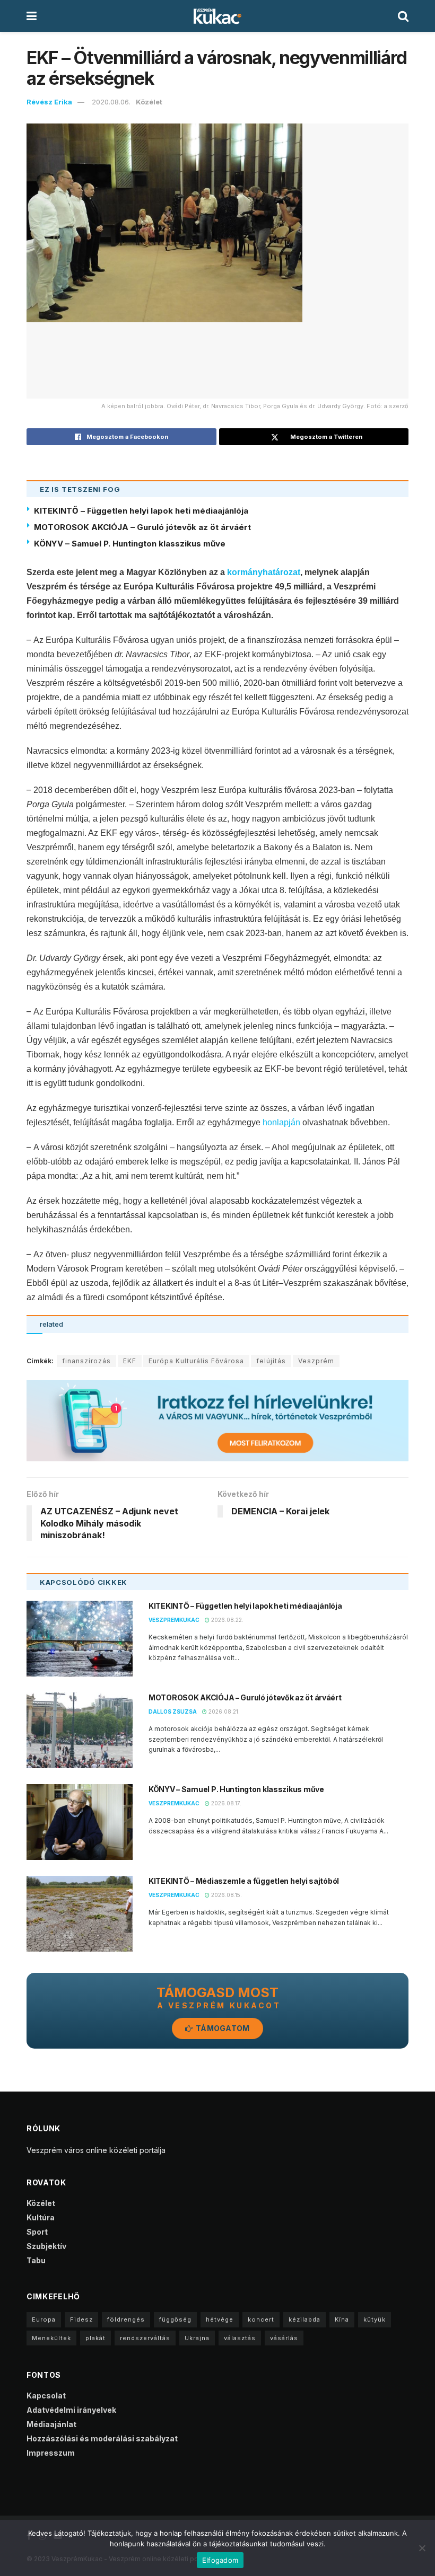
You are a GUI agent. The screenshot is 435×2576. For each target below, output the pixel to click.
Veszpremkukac (174, 1620)
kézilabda (304, 2319)
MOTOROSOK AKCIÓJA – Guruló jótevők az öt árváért (142, 527)
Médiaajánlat (51, 2424)
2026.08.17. (225, 1803)
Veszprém (316, 1361)
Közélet (149, 102)
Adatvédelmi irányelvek (71, 2410)
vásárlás (284, 2338)
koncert (261, 2319)
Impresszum (51, 2453)
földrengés (126, 2319)
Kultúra (41, 2217)
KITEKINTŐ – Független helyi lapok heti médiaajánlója (141, 511)
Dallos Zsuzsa (173, 1712)
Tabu (36, 2260)
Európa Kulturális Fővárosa (196, 1361)
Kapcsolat (46, 2396)
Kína (342, 2319)
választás (240, 2338)
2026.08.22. (227, 1620)
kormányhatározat (264, 572)
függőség (175, 2319)
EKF (130, 1361)
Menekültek (51, 2338)
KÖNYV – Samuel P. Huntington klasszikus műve (130, 544)
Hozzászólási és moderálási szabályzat (102, 2438)
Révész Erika (49, 102)
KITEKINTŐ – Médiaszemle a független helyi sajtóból (244, 1881)
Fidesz (81, 2319)
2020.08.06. (111, 102)
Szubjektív (46, 2246)
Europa (44, 2319)
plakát (95, 2338)
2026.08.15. (226, 1895)
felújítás (271, 1361)
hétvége (220, 2319)
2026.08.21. (223, 1712)
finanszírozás (86, 1361)
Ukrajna (197, 2338)
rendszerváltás (145, 2338)
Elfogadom (220, 2560)
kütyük (375, 2319)
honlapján (281, 1122)
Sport (37, 2232)
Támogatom (222, 2028)
